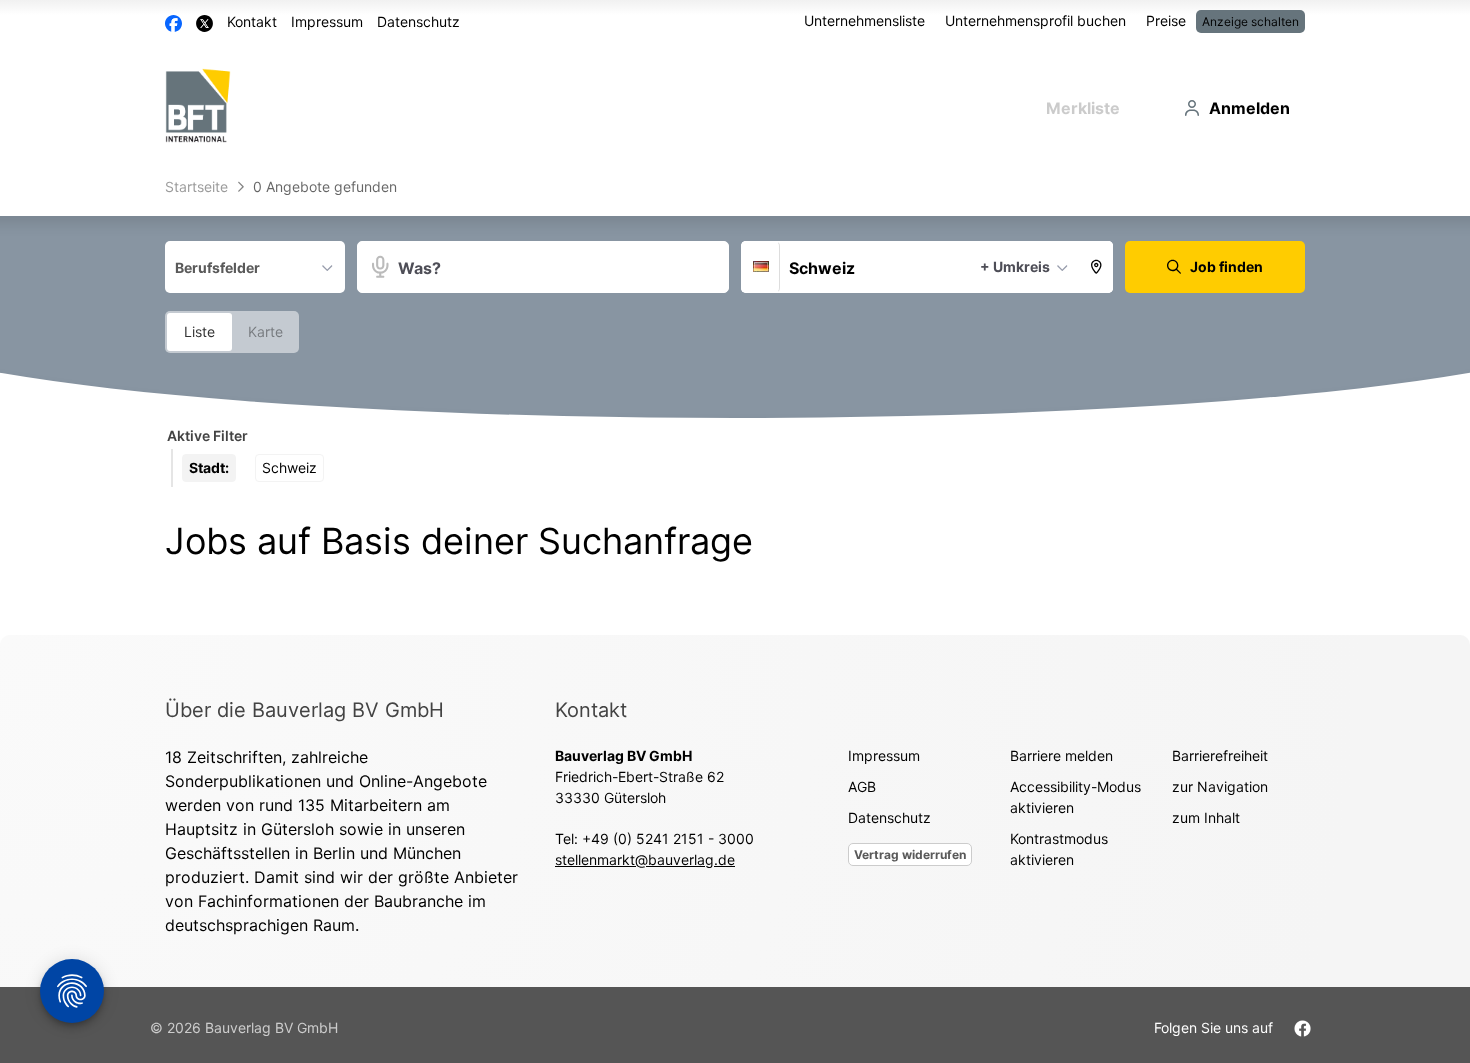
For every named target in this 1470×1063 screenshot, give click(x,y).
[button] (1097, 267)
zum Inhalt (1206, 817)
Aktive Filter (207, 435)
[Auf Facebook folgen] (1302, 1027)
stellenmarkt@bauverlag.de (645, 859)
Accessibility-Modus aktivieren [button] (1075, 797)
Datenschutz (418, 21)
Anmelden (1249, 108)
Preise (1166, 20)
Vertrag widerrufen (910, 854)
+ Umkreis (1015, 266)
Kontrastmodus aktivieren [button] (1059, 849)
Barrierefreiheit (1220, 755)
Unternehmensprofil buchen (1035, 20)
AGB (862, 786)
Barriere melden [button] (1061, 755)
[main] (735, 401)
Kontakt (252, 21)
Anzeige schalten (1250, 21)
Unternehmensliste (864, 20)
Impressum (327, 21)
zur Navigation (1220, 786)
